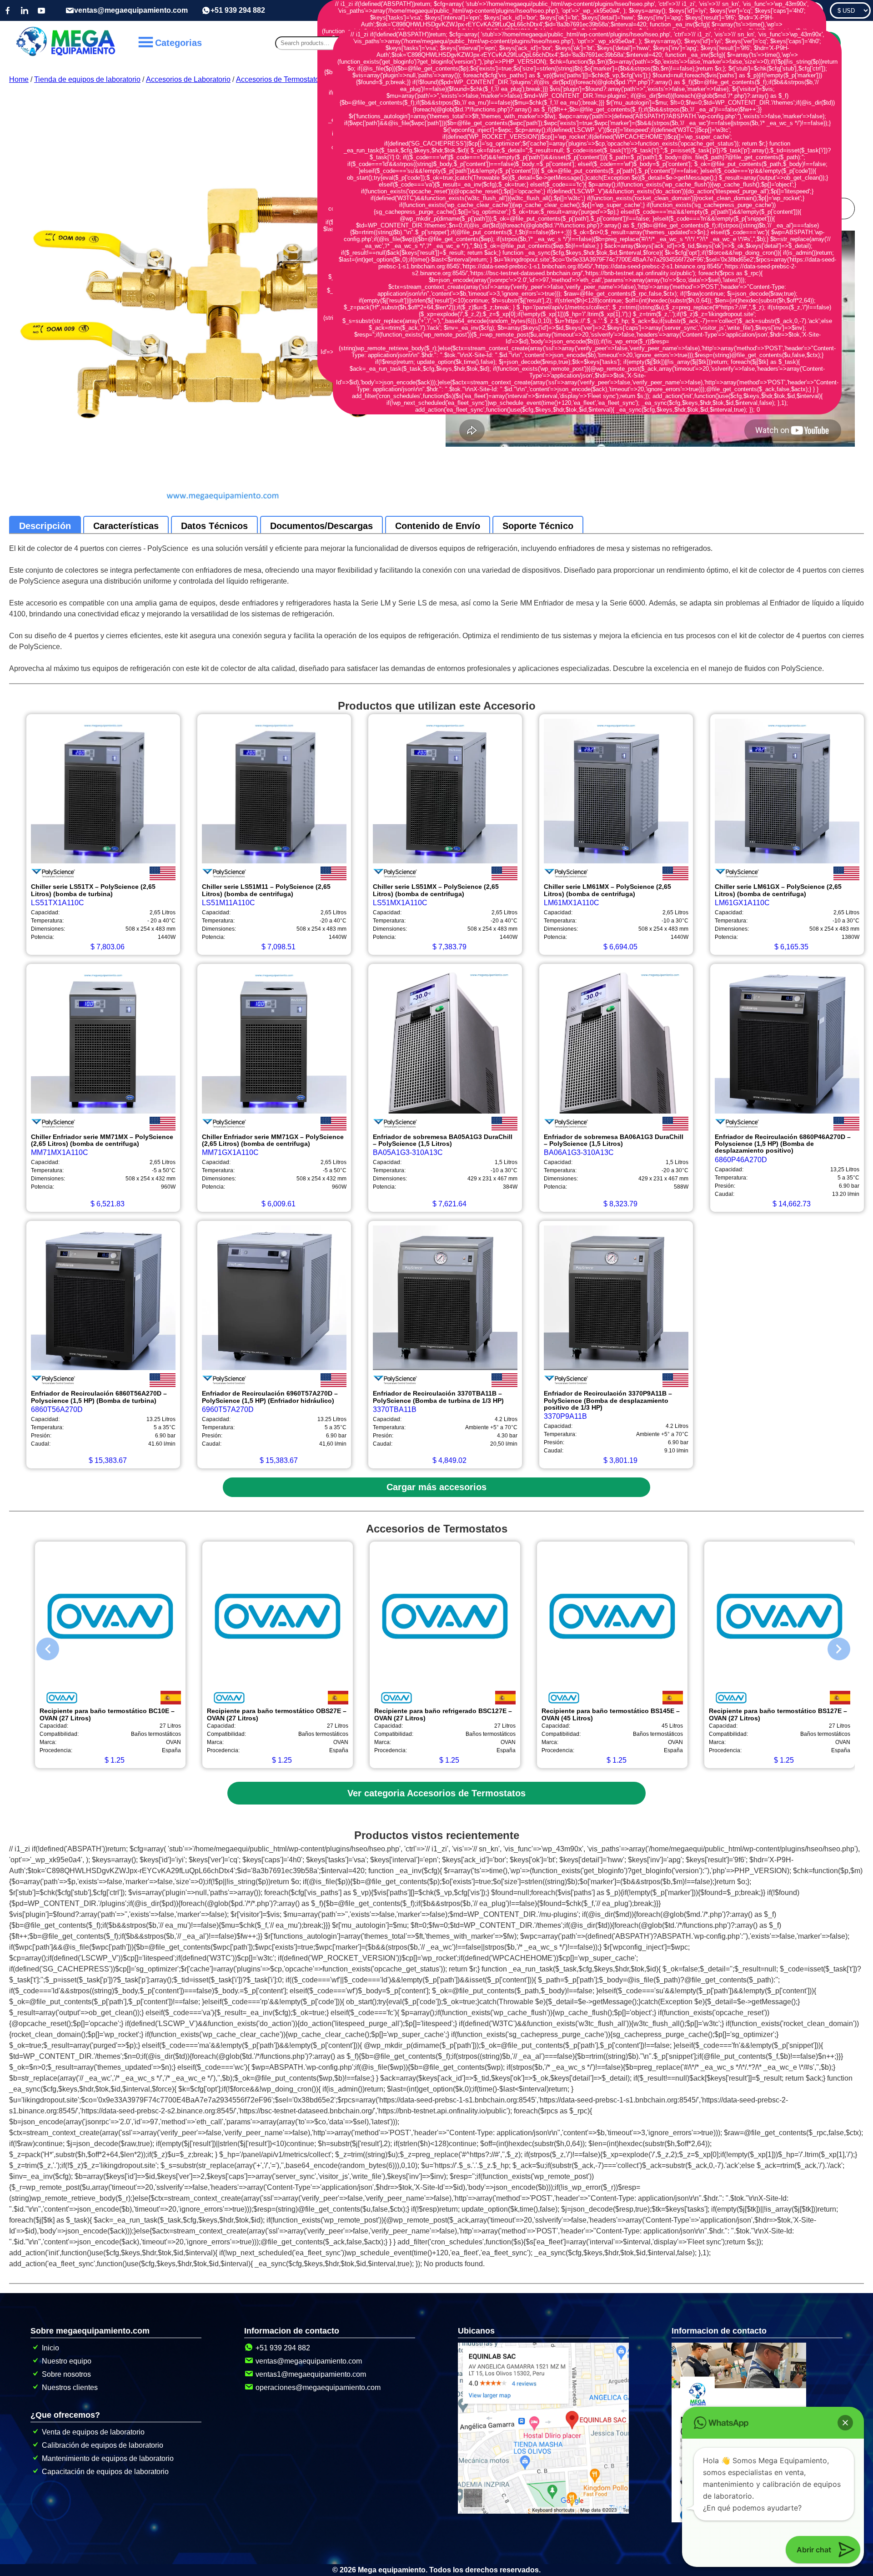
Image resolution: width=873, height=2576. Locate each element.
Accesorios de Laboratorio (188, 79)
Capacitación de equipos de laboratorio (105, 2472)
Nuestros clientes (70, 2387)
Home (19, 79)
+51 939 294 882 (238, 10)
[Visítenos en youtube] (41, 10)
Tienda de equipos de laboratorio (87, 79)
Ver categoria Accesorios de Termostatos (436, 1793)
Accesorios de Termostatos (279, 79)
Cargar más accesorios (436, 1487)
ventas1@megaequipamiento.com (311, 2374)
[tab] (45, 526)
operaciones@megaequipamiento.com (318, 2387)
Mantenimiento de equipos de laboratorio (108, 2458)
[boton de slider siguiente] (832, 1647)
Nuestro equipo (67, 2361)
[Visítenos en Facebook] (8, 10)
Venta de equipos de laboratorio (93, 2432)
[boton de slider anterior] (41, 1647)
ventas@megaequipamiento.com (131, 10)
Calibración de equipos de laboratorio (103, 2445)
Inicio (50, 2348)
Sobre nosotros (66, 2374)
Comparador (798, 10)
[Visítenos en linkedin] (25, 10)
